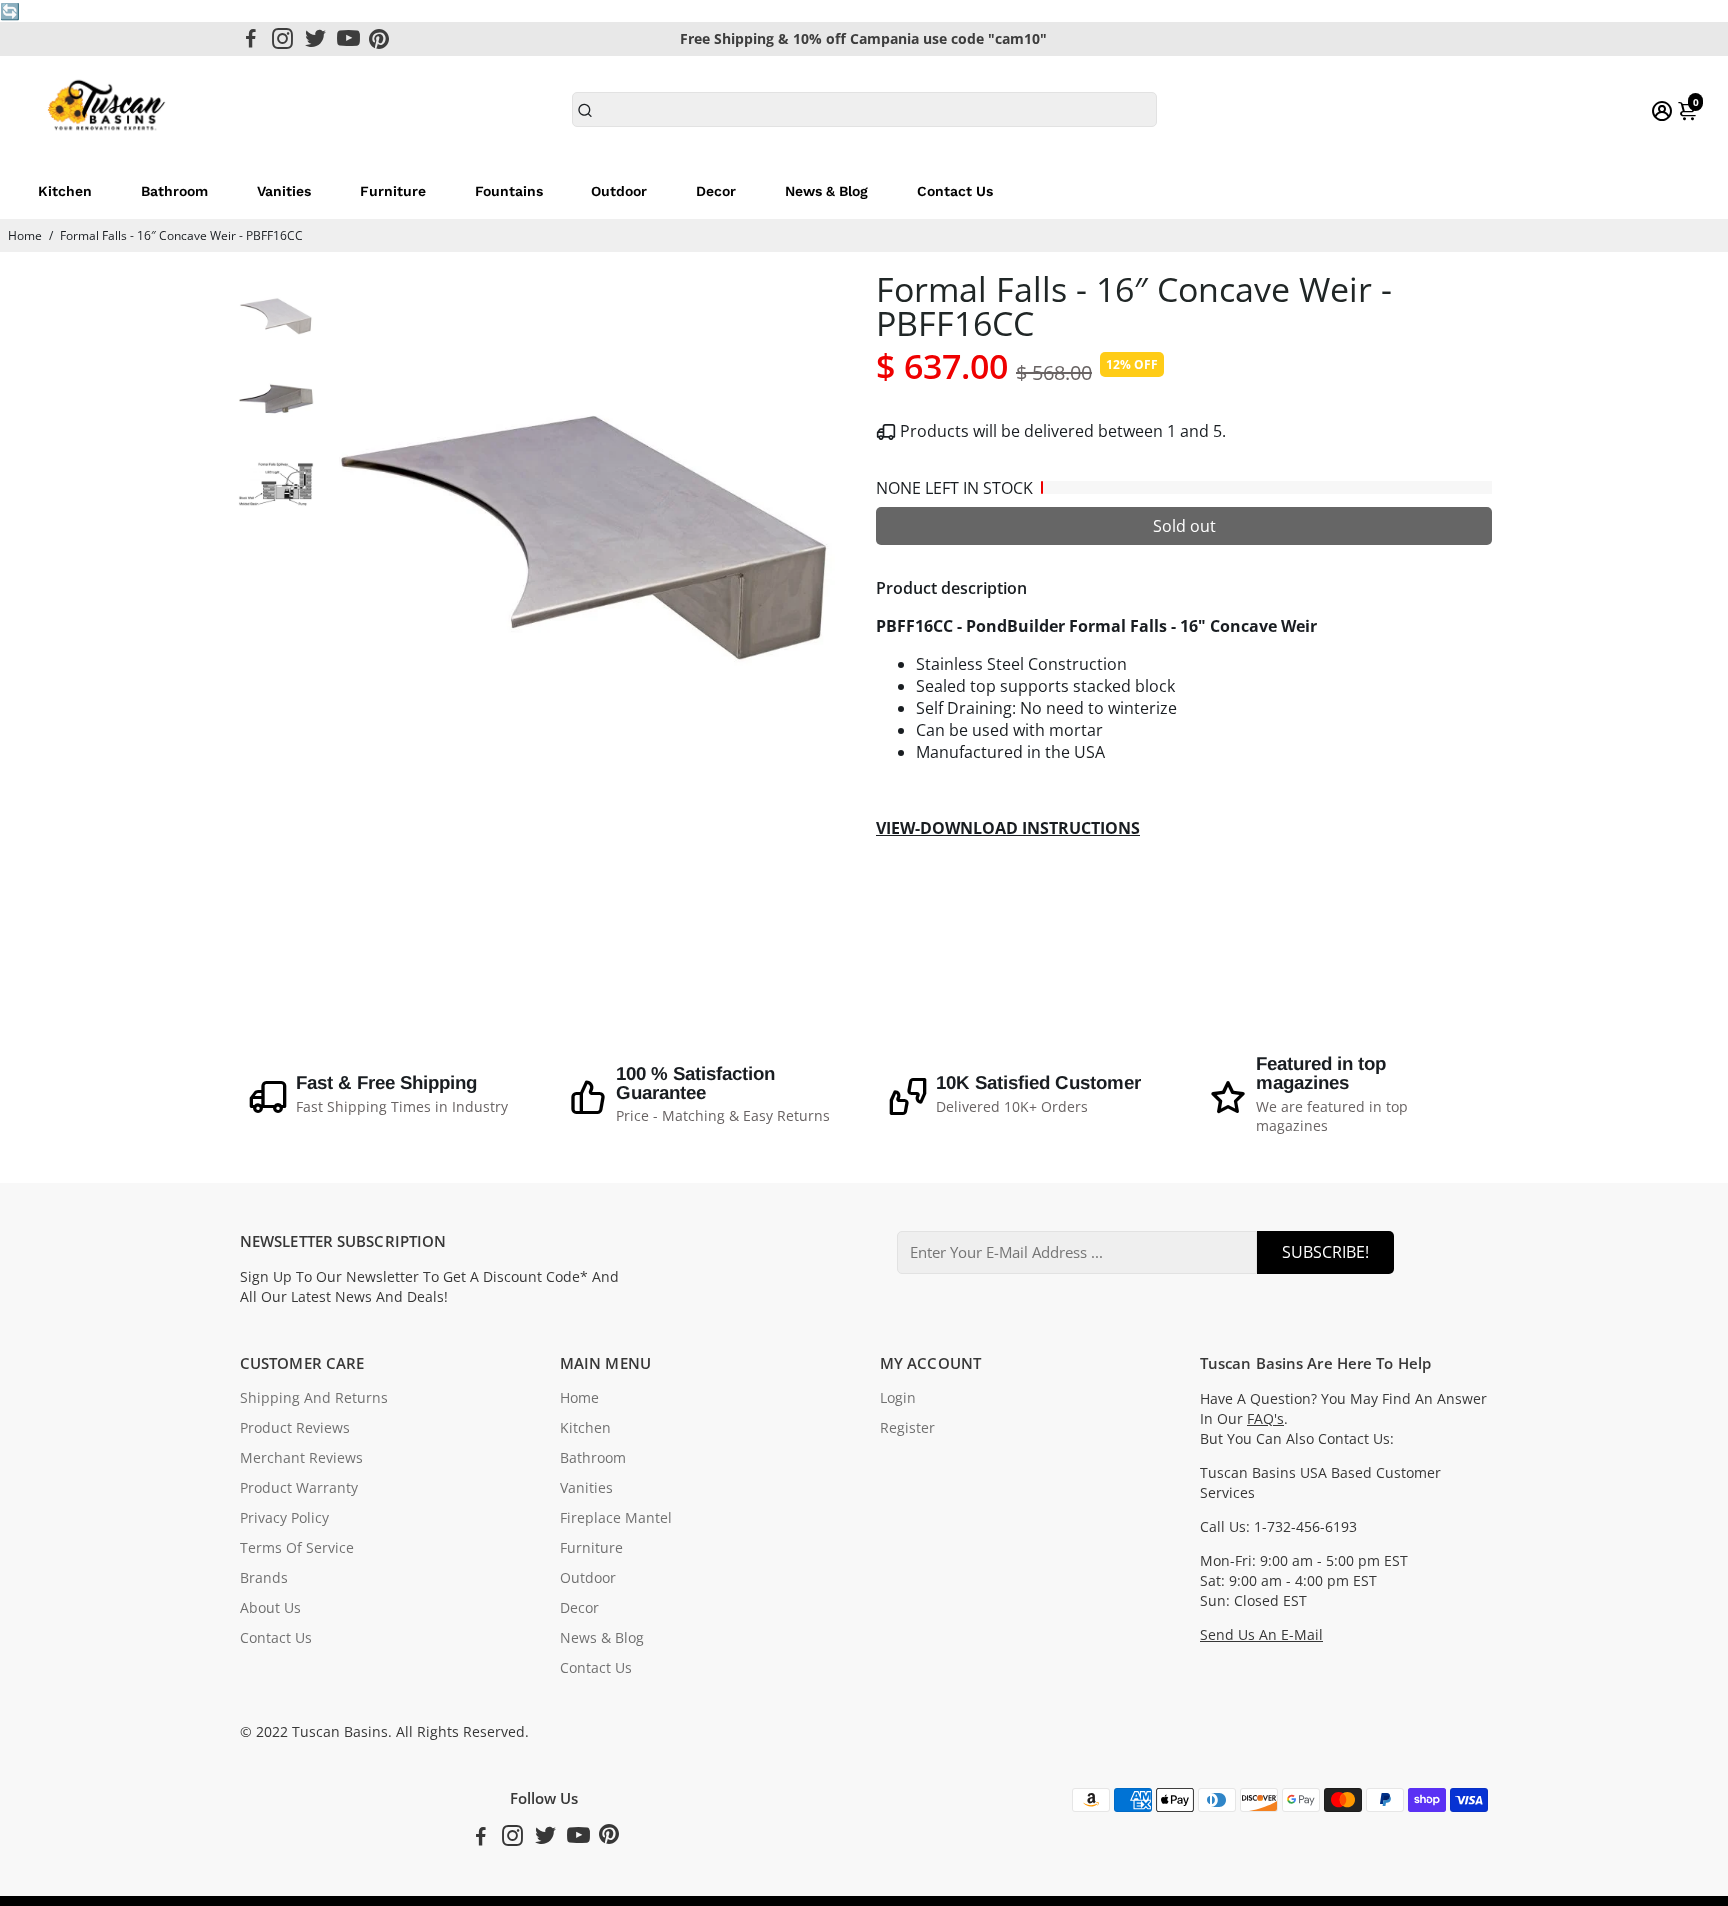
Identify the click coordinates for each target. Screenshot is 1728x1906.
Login (898, 1398)
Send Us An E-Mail (1261, 1635)
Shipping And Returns (314, 1398)
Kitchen (65, 191)
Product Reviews (295, 1428)
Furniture (393, 191)
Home (25, 235)
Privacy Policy (284, 1518)
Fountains (509, 191)
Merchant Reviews (301, 1458)
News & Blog (826, 191)
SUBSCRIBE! (1325, 1252)
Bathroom (174, 191)
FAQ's (1265, 1419)
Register (907, 1428)
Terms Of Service (297, 1548)
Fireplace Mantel (616, 1518)
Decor (716, 191)
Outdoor (619, 191)
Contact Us (955, 191)
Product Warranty (299, 1488)
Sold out (1184, 526)
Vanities (284, 191)
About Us (270, 1608)
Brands (264, 1578)
